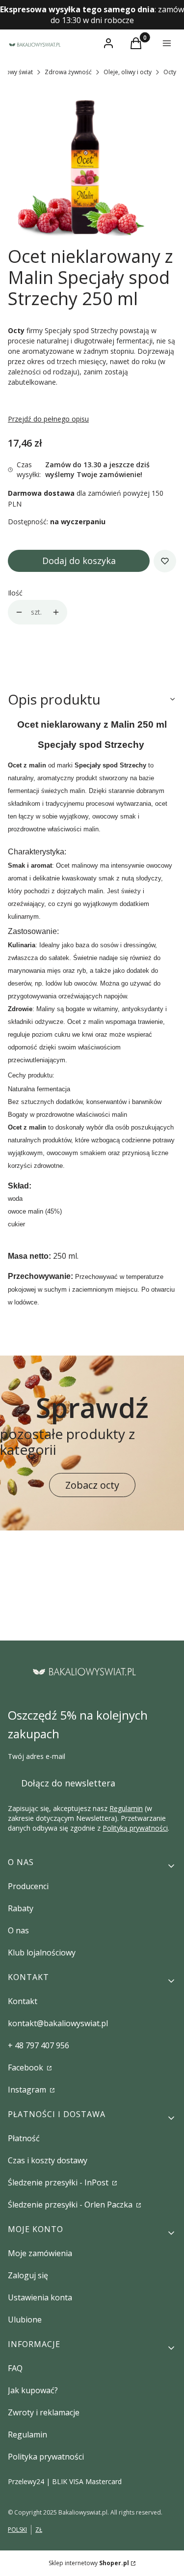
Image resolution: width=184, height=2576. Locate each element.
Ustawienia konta (40, 2297)
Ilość (15, 593)
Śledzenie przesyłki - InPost (59, 2182)
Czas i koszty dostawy (48, 2160)
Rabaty (21, 1908)
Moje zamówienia (40, 2253)
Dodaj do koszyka (79, 561)
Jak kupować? (33, 2390)
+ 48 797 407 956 (39, 2045)
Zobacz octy (92, 1485)
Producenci (28, 1886)
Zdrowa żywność (68, 72)
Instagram (28, 2090)
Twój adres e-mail (37, 1756)
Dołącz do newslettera (68, 1783)
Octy (170, 72)
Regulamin (126, 1808)
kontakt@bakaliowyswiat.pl (58, 2023)
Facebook (26, 2067)
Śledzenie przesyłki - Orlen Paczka (71, 2205)
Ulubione (25, 2320)
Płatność (24, 2138)
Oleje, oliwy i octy (128, 72)
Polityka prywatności (46, 2457)
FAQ (15, 2368)
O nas (18, 1930)
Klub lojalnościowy (42, 1953)
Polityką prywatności (135, 1828)
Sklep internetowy (89, 2563)
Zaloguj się (28, 2275)
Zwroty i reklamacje (44, 2412)
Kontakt (23, 2001)
